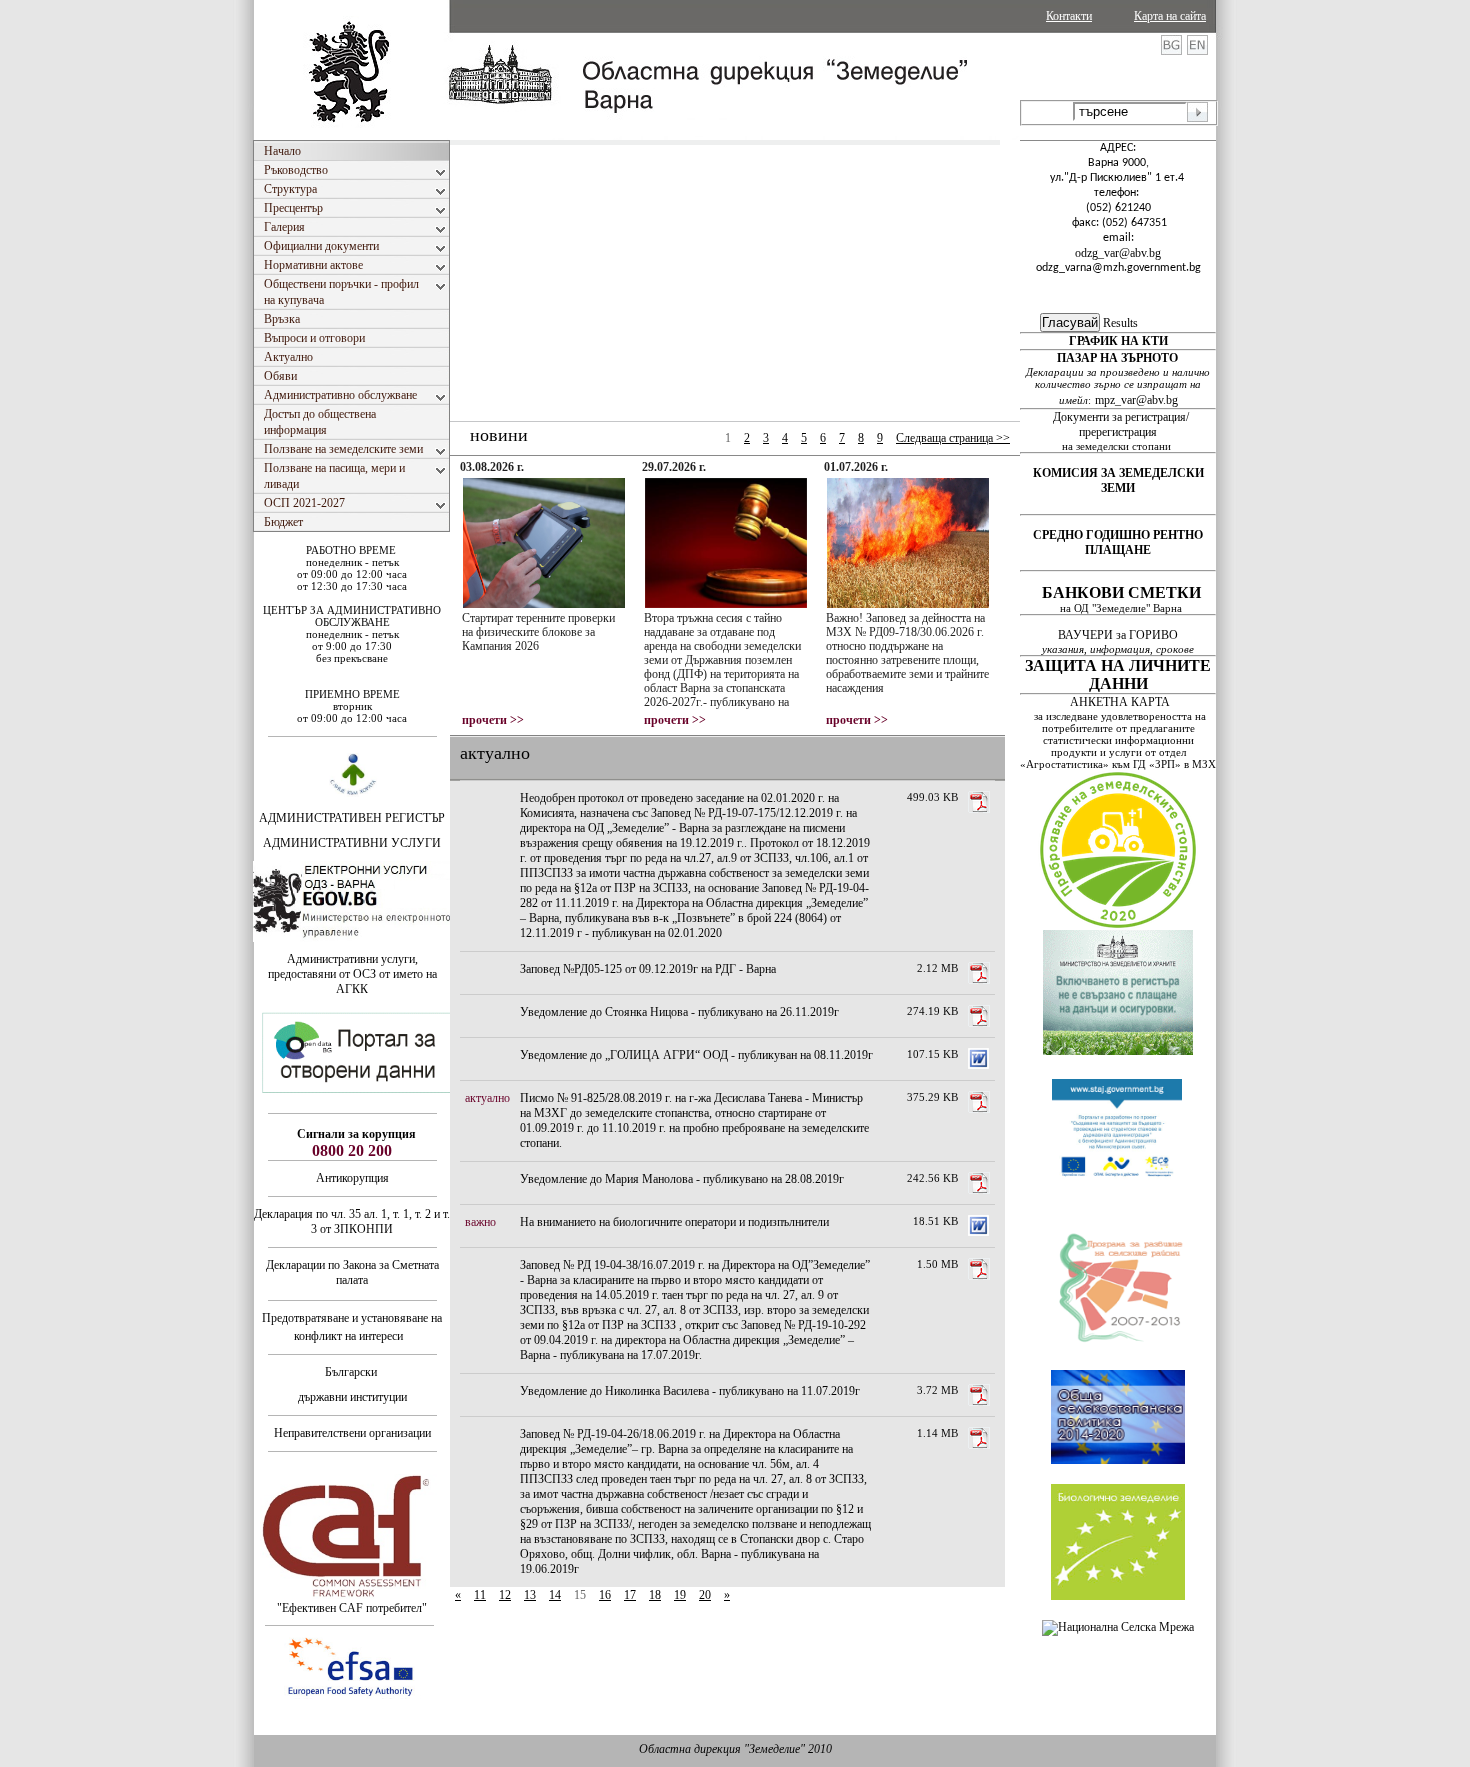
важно (480, 1222)
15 (580, 1595)
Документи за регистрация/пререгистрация (1121, 424)
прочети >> (493, 720)
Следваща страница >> (953, 438)
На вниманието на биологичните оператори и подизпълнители (674, 1222)
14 (555, 1595)
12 (505, 1595)
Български (351, 1372)
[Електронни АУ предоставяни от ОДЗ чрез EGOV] (353, 938)
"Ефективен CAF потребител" (352, 1608)
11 (480, 1595)
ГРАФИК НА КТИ (1118, 341)
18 (655, 1595)
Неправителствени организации (352, 1433)
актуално (487, 1098)
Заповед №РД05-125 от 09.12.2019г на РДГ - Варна (648, 969)
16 (605, 1595)
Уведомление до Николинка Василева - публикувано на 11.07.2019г (690, 1391)
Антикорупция (352, 1178)
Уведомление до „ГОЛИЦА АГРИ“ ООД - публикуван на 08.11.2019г (696, 1055)
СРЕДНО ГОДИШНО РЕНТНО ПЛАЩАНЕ (1118, 542)
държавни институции (352, 1397)
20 (705, 1595)
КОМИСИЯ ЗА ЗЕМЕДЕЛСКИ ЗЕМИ (1118, 480)
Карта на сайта (1170, 16)
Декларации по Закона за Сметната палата (352, 1272)
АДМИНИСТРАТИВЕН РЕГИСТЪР (352, 818)
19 (680, 1595)
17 (630, 1595)
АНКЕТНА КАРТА (1120, 702)
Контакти (1069, 16)
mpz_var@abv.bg (1136, 400)
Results (1120, 323)
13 (530, 1595)
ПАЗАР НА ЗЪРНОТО (1117, 358)
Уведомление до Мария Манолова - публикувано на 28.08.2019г (682, 1179)
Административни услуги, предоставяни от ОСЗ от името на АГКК (352, 974)
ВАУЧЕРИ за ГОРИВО (1119, 635)
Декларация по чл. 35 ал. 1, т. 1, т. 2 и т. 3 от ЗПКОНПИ (352, 1221)
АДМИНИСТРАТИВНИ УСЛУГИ (352, 843)
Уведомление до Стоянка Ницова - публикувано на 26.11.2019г (679, 1012)
